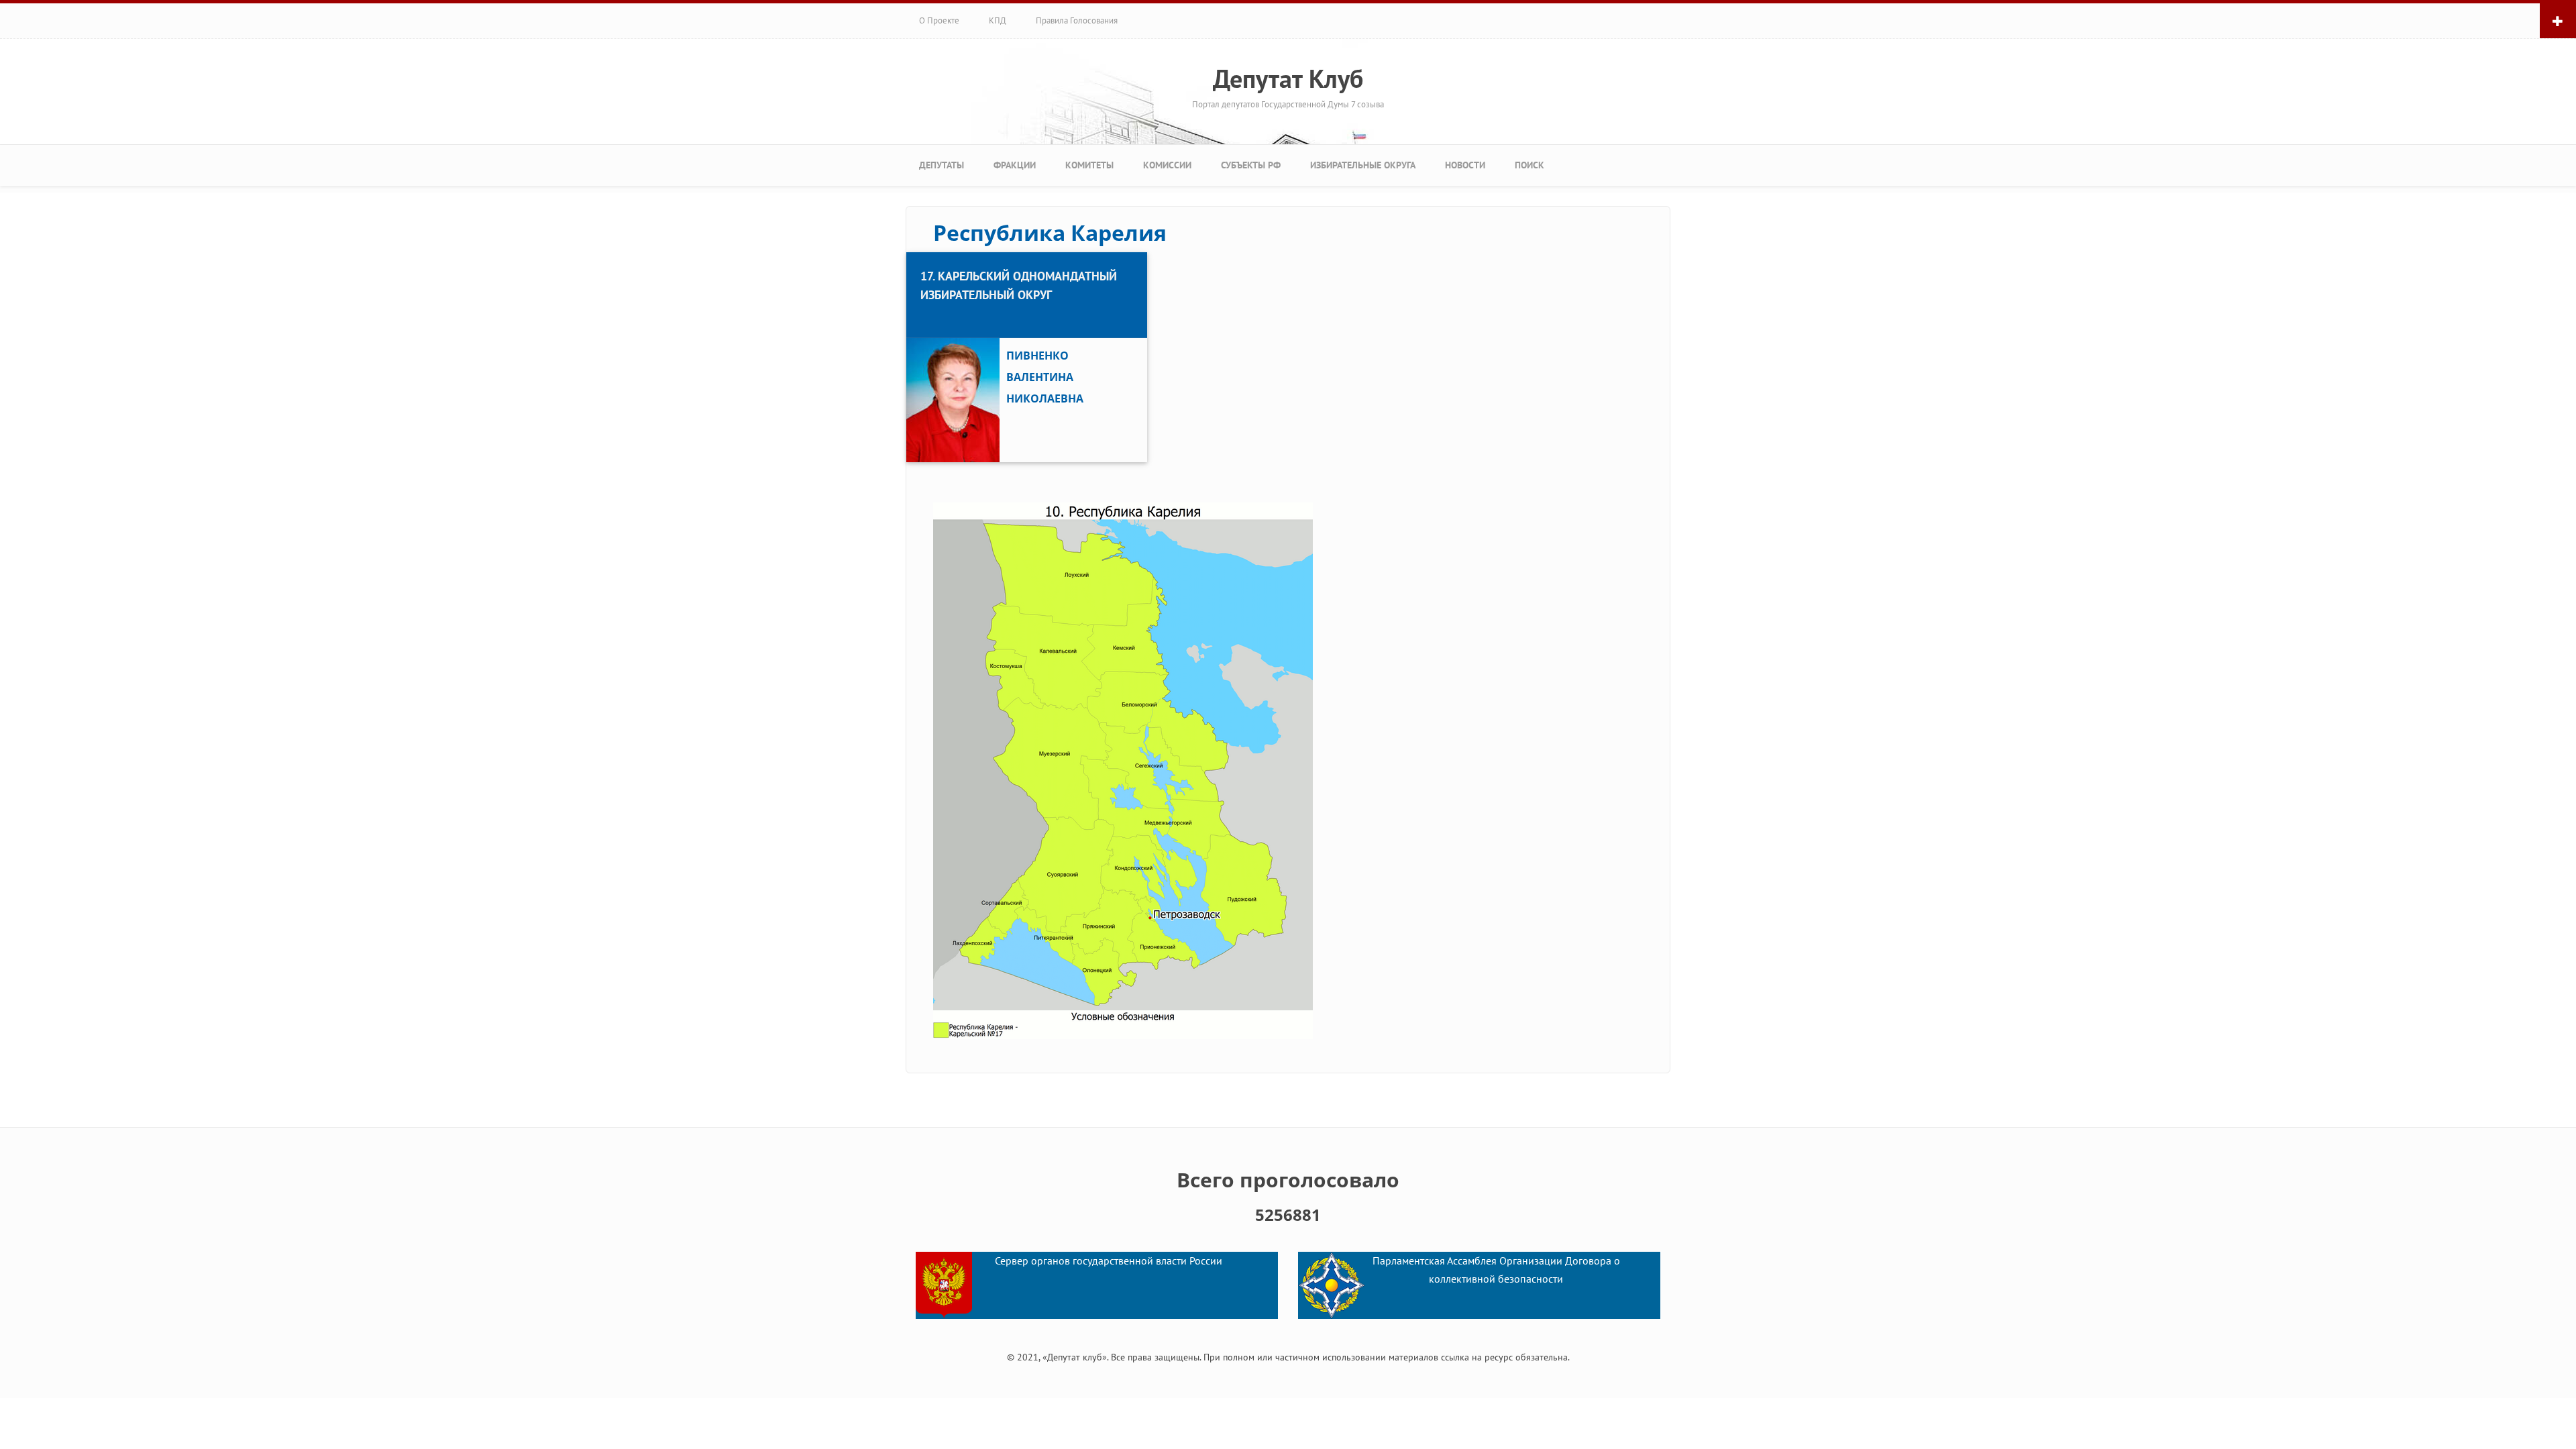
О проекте (939, 20)
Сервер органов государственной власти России (1109, 1260)
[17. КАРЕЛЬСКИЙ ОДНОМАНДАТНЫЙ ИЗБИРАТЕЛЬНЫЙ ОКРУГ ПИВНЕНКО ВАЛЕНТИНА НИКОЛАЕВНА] (1027, 254)
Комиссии (1167, 165)
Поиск (1529, 165)
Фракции (1015, 165)
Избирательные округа (1363, 165)
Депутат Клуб (1288, 78)
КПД (998, 20)
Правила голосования (1077, 20)
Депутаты (942, 165)
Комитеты (1089, 165)
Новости (1465, 165)
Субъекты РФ (1251, 165)
